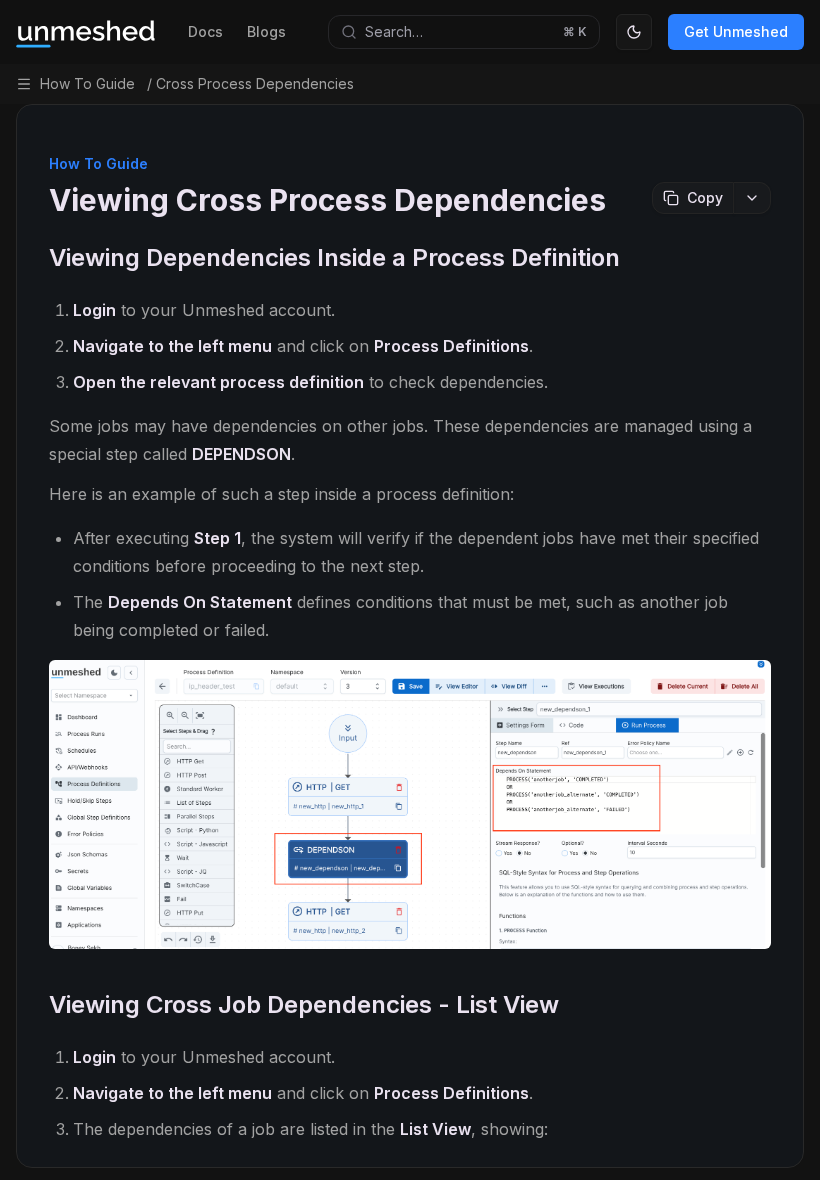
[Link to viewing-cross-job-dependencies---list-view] (754, 1007)
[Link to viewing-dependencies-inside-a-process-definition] (754, 260)
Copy (705, 197)
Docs (205, 31)
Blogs (266, 31)
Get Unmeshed (736, 31)
